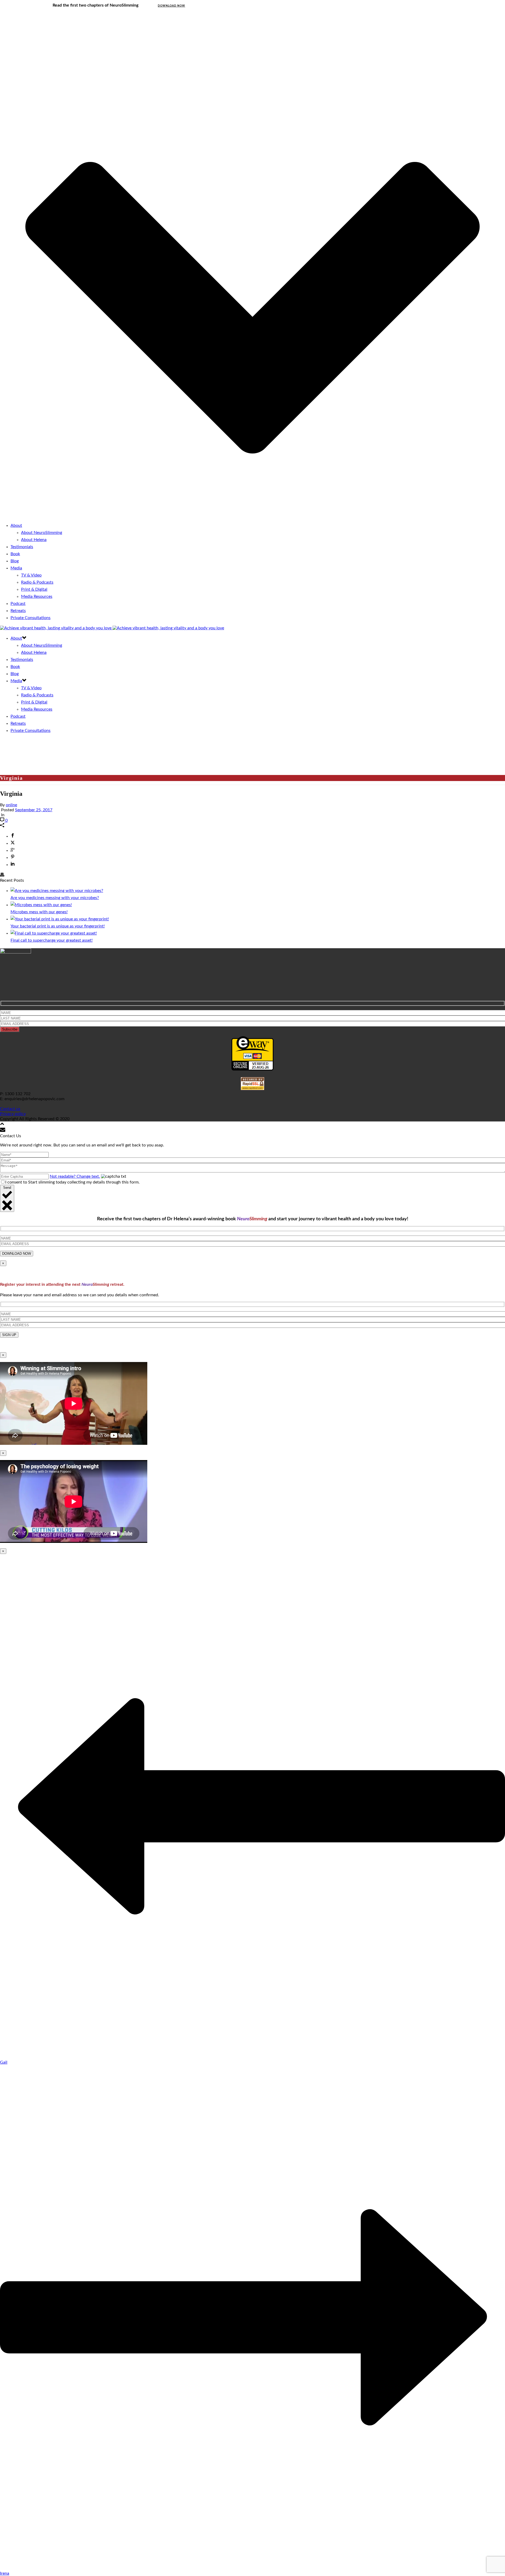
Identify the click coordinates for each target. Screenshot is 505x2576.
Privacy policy (13, 1114)
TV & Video (31, 575)
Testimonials (22, 547)
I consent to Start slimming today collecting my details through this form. (72, 1182)
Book (15, 554)
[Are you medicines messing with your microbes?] (57, 891)
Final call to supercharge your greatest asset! (52, 940)
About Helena (34, 540)
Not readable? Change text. (75, 1176)
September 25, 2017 (34, 810)
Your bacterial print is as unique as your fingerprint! (58, 926)
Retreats (18, 611)
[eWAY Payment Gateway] (252, 1069)
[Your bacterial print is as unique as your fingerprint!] (60, 919)
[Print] (2, 875)
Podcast (18, 604)
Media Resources (37, 596)
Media (16, 568)
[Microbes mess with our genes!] (41, 905)
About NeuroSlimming (42, 533)
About (16, 526)
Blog (15, 561)
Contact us (10, 1109)
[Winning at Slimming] (112, 628)
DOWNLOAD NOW (171, 6)
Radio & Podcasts (37, 582)
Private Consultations (31, 618)
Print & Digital (34, 589)
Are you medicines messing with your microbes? (55, 898)
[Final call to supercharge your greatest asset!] (54, 933)
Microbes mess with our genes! (39, 912)
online (11, 805)
